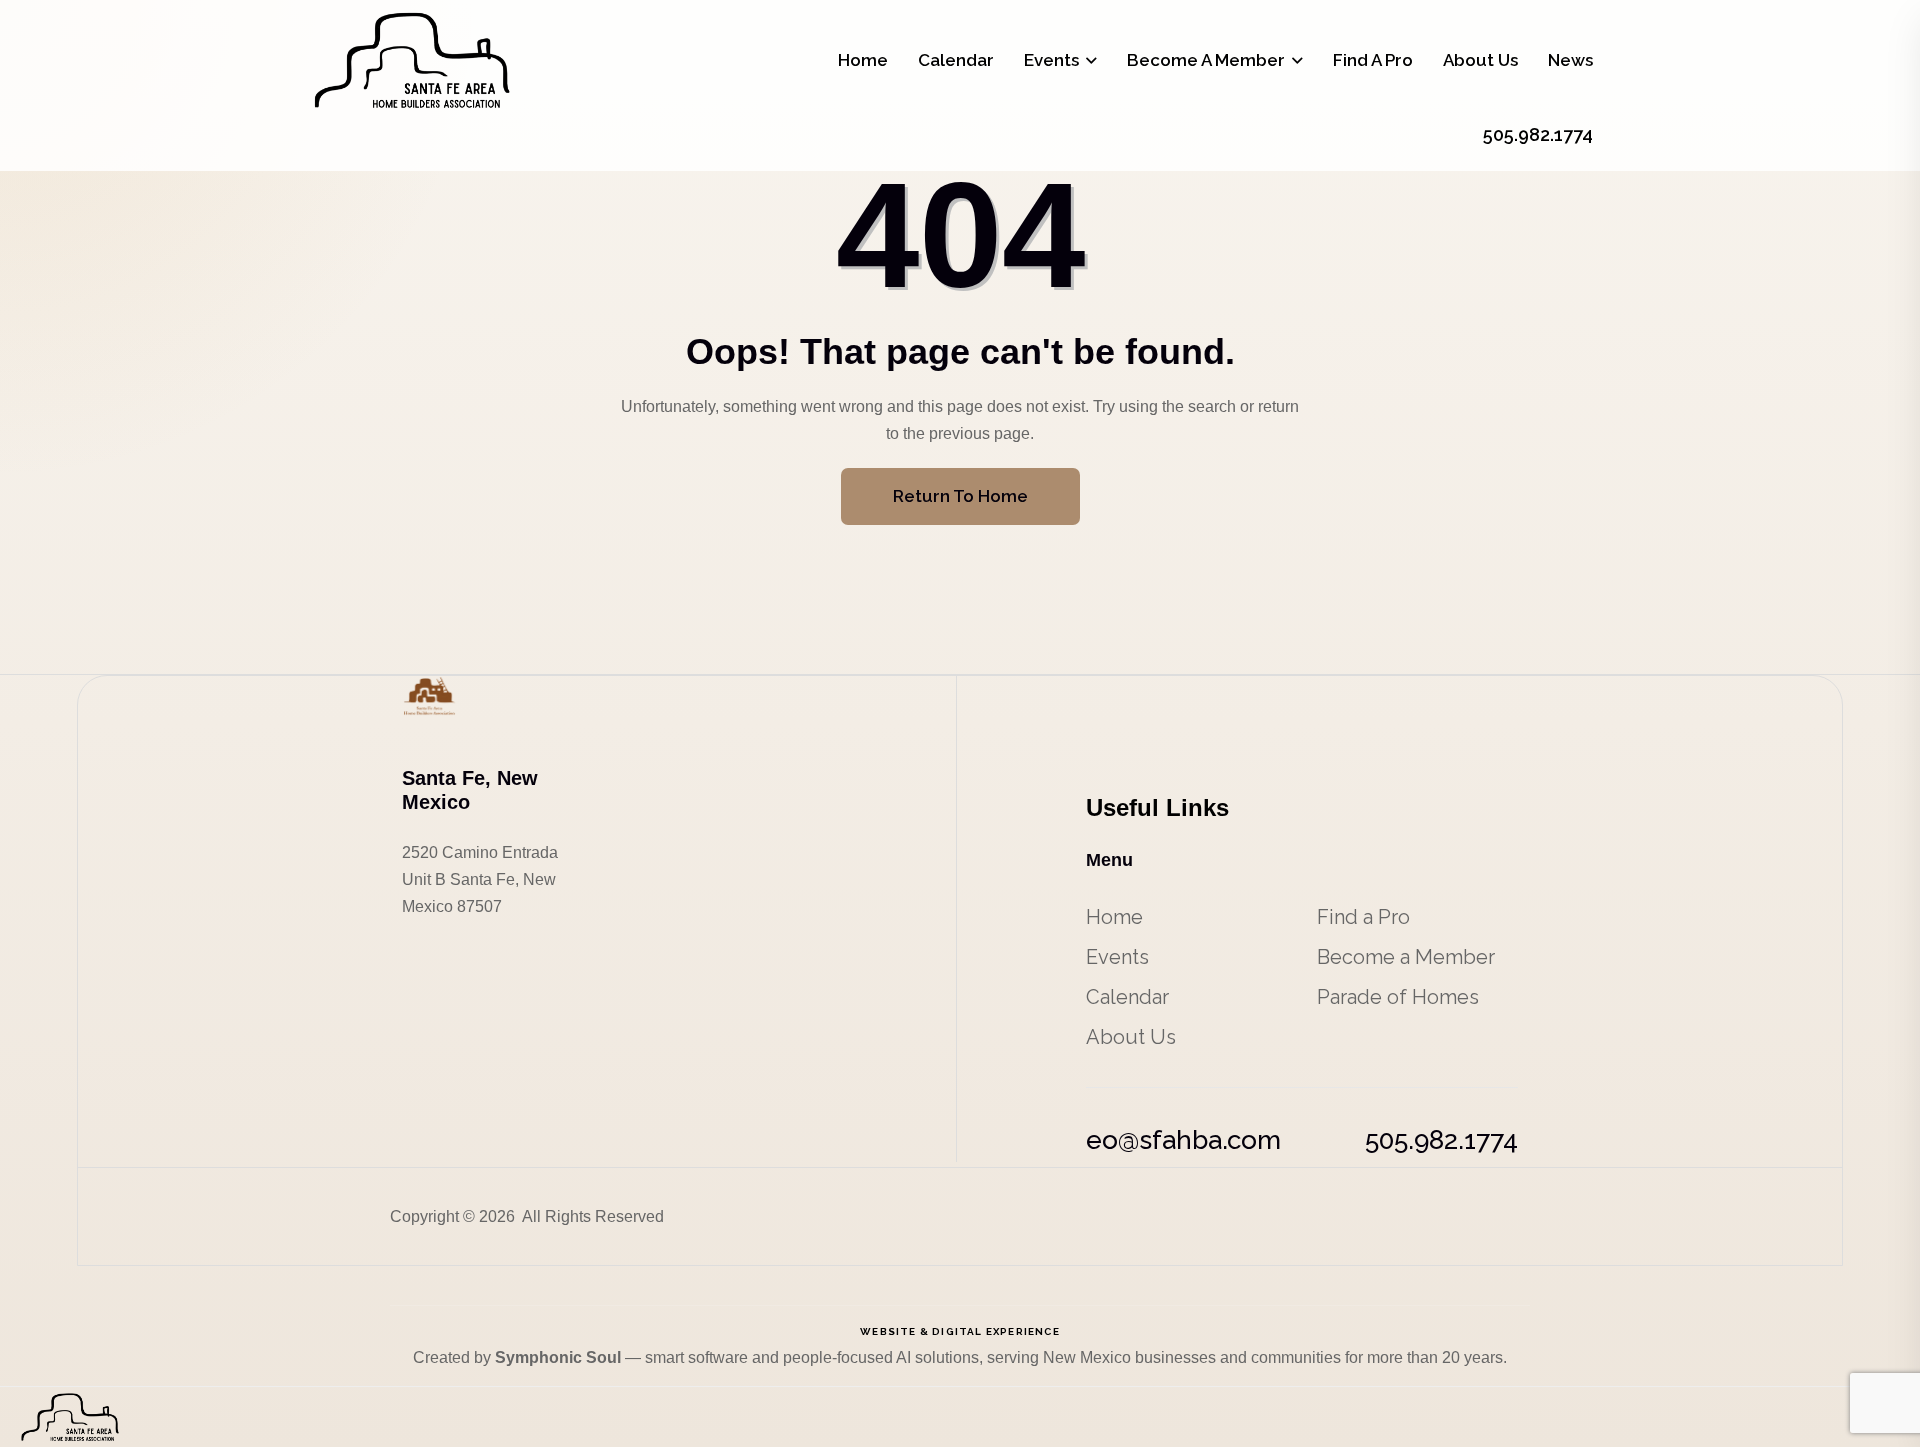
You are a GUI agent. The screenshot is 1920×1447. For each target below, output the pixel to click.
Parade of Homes (1398, 997)
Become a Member (1206, 60)
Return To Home (960, 496)
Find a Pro (1373, 60)
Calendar (956, 60)
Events (1051, 60)
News (1570, 60)
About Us (1480, 60)
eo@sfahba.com (1183, 1140)
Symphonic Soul (560, 1357)
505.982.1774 (1441, 1140)
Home (863, 60)
